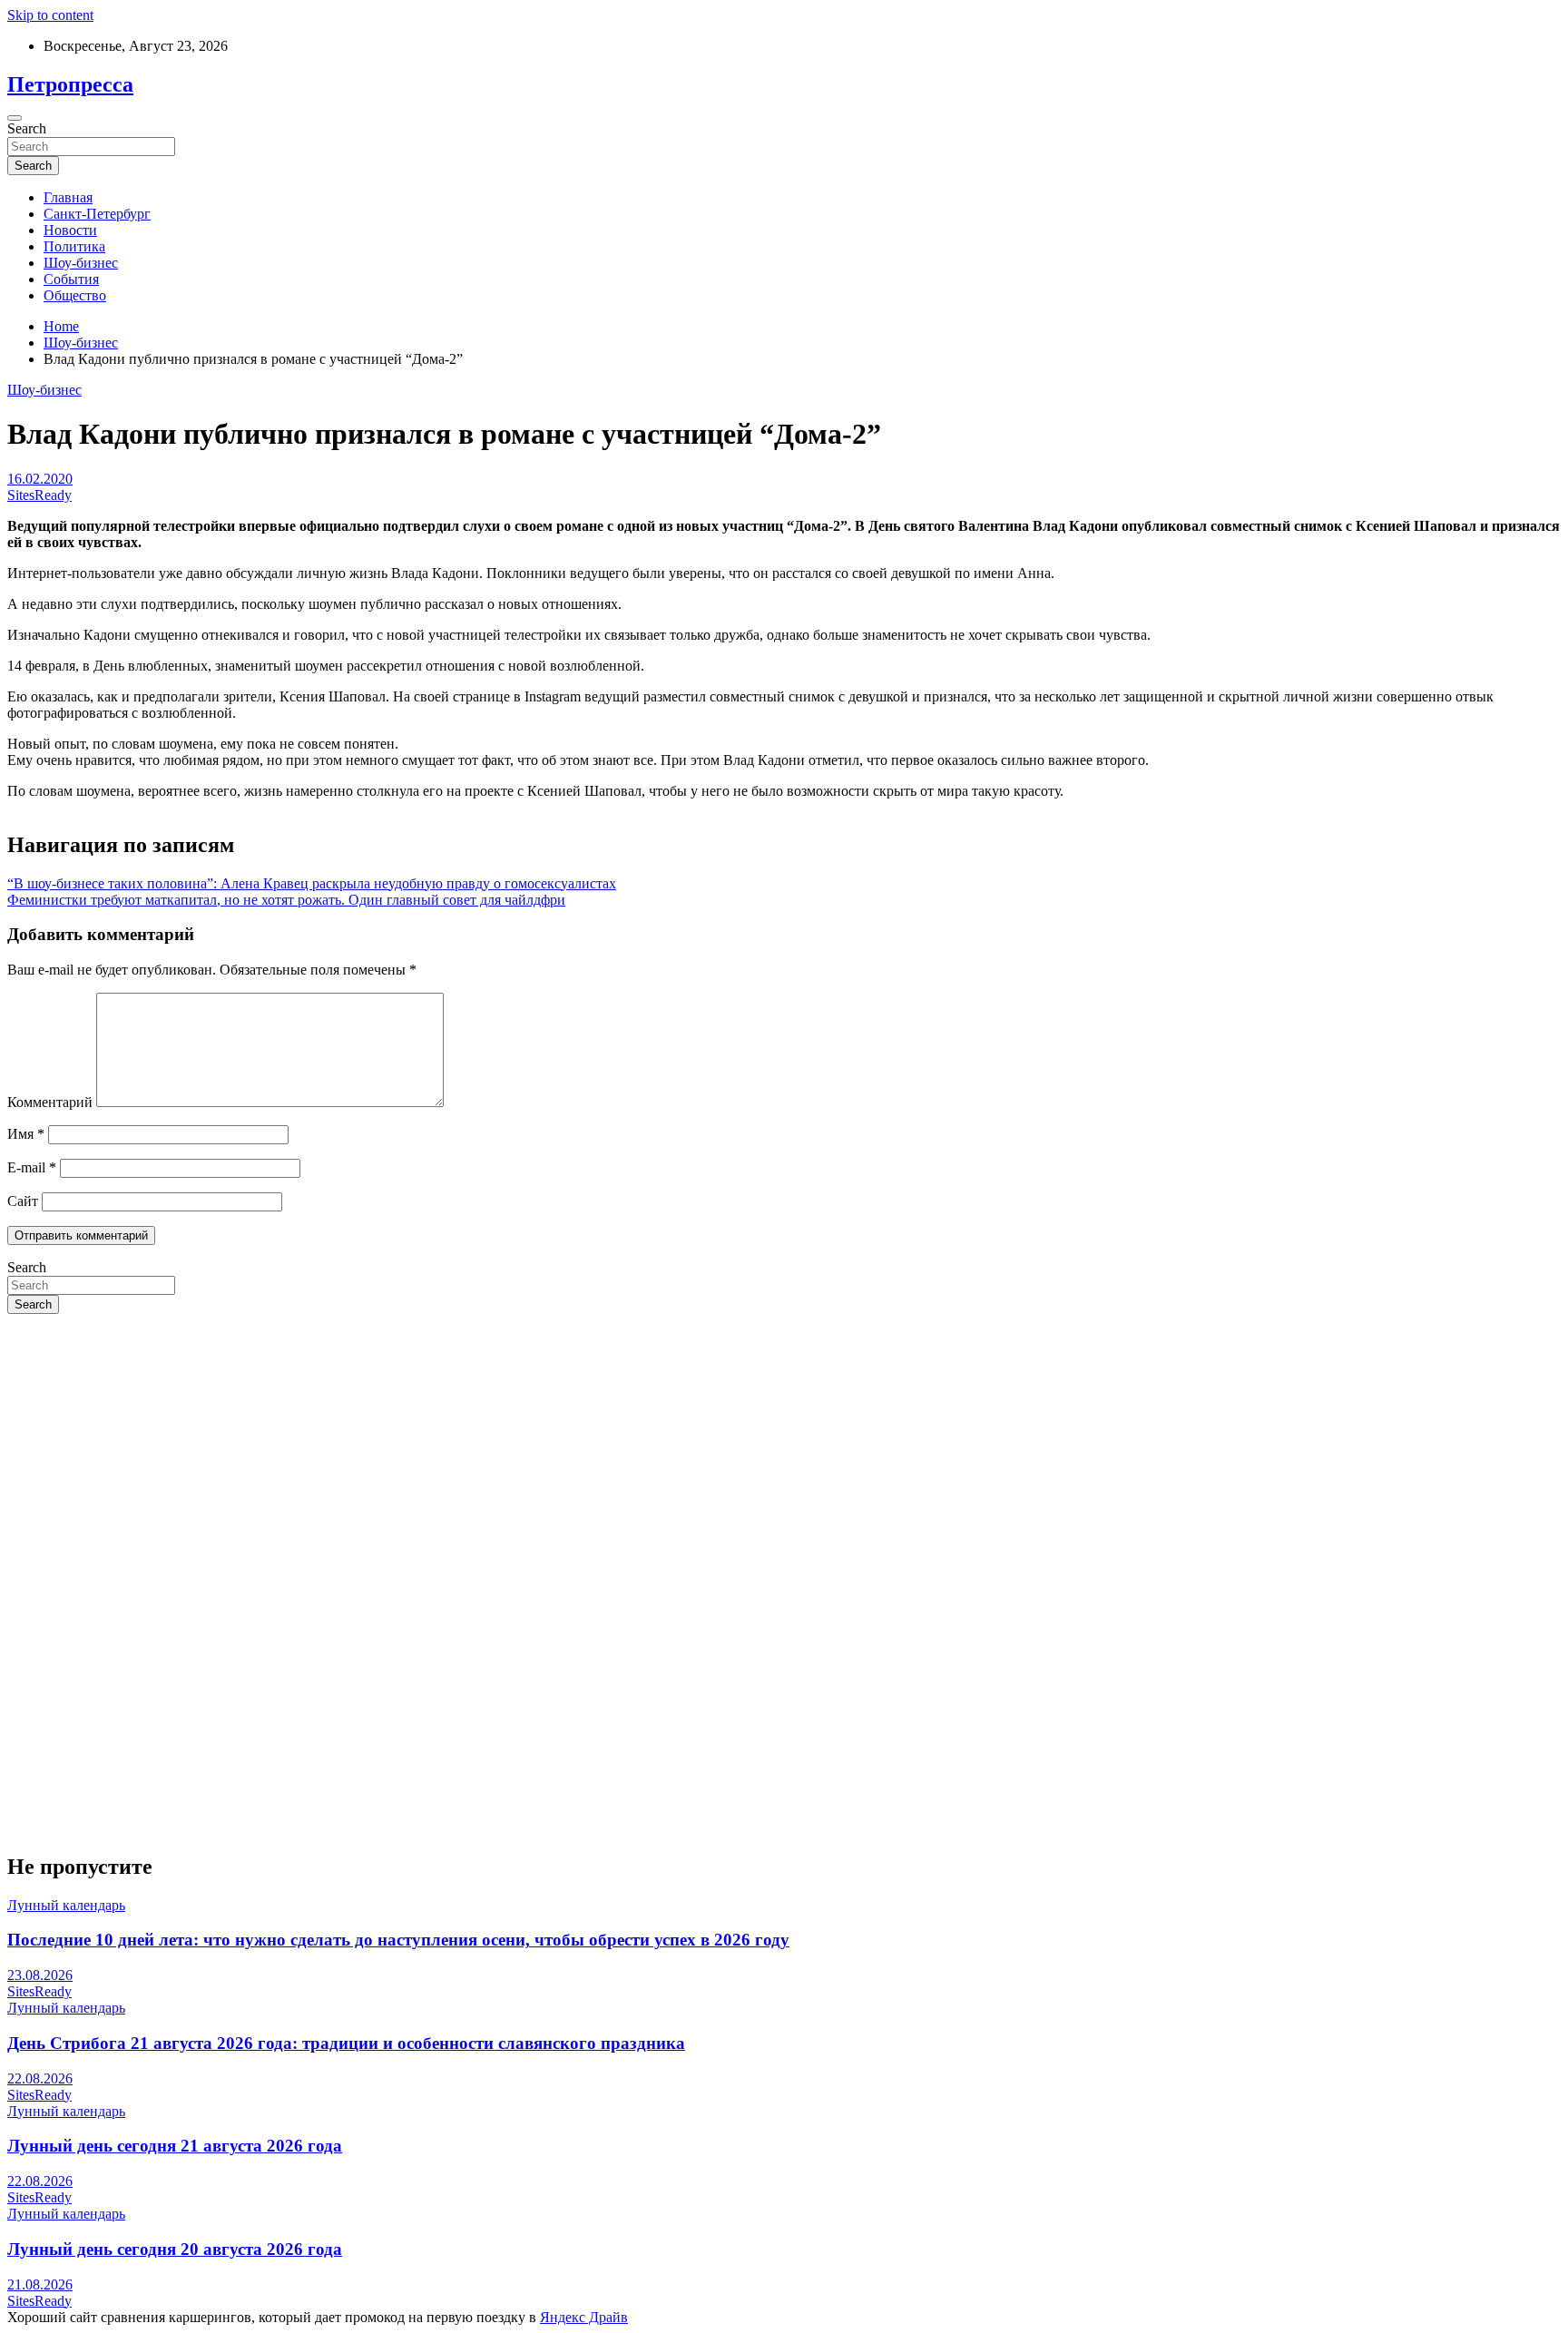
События (71, 279)
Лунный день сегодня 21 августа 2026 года (175, 2146)
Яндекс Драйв (584, 2317)
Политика (74, 246)
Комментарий (50, 1102)
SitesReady (39, 495)
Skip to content (50, 15)
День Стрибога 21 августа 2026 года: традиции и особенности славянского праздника (346, 2043)
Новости (70, 230)
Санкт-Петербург (97, 214)
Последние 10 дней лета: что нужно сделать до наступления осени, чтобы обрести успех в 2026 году (398, 1940)
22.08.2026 (40, 2078)
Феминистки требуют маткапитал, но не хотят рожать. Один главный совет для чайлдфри (286, 900)
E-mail (32, 1167)
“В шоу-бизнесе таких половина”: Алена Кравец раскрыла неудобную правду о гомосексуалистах (312, 883)
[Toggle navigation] (15, 118)
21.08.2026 (40, 2284)
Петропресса (70, 84)
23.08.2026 (40, 1975)
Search (27, 128)
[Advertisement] (552, 1456)
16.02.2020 (40, 479)
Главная (68, 197)
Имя (26, 1134)
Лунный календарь (66, 1905)
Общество (75, 295)
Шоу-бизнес (81, 263)
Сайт (23, 1201)
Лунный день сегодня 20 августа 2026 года (175, 2249)
